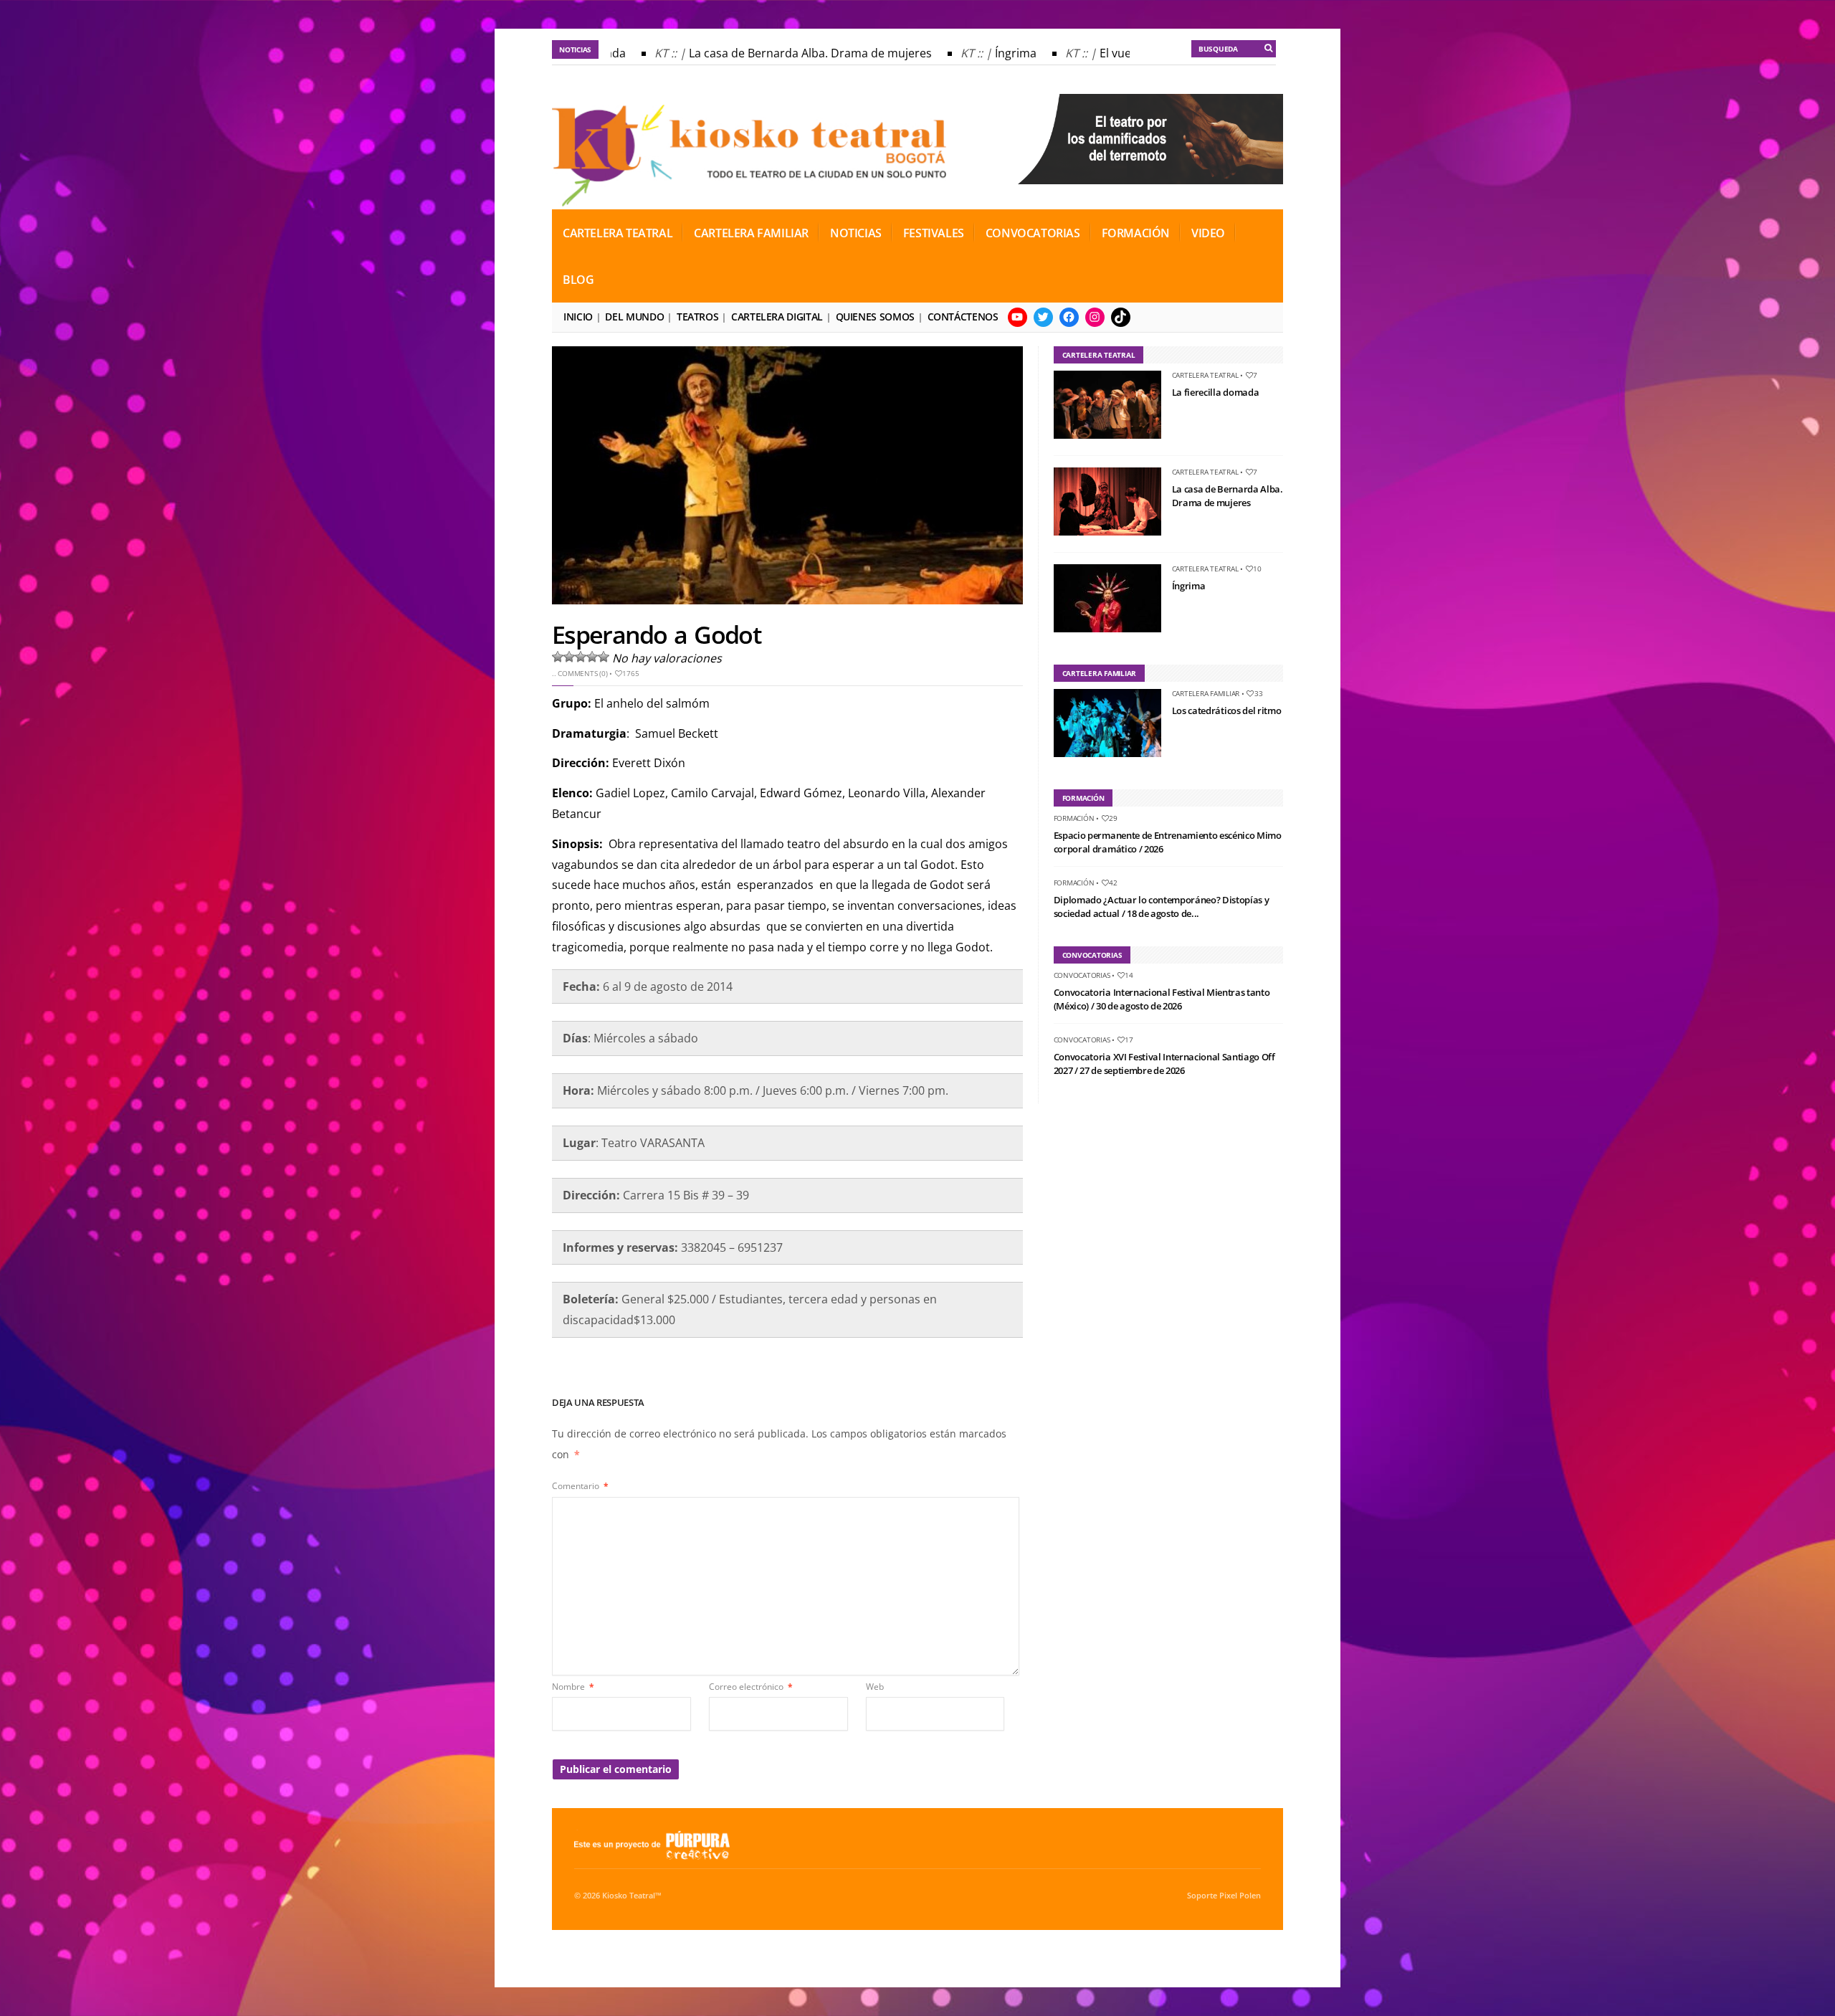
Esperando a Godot (656, 634)
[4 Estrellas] (592, 657)
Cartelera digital (777, 317)
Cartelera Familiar (751, 233)
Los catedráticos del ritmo (1227, 710)
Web (875, 1687)
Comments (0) (582, 673)
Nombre (573, 1687)
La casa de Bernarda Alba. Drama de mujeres (779, 53)
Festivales (934, 233)
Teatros (697, 317)
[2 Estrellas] (569, 657)
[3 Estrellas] (581, 657)
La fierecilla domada (1216, 392)
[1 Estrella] (558, 657)
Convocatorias (1033, 233)
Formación (1136, 233)
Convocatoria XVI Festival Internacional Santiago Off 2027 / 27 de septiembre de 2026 (1164, 1064)
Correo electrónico (751, 1687)
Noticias (856, 233)
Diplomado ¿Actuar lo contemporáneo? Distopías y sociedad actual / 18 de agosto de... (1162, 907)
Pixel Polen (1240, 1896)
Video (1208, 233)
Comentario (580, 1486)
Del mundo (634, 317)
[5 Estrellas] (604, 657)
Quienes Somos (875, 317)
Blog (578, 280)
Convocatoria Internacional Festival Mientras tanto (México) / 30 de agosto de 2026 (1162, 999)
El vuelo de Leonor (1118, 53)
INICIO (578, 317)
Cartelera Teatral (618, 233)
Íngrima (984, 53)
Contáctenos (963, 317)
